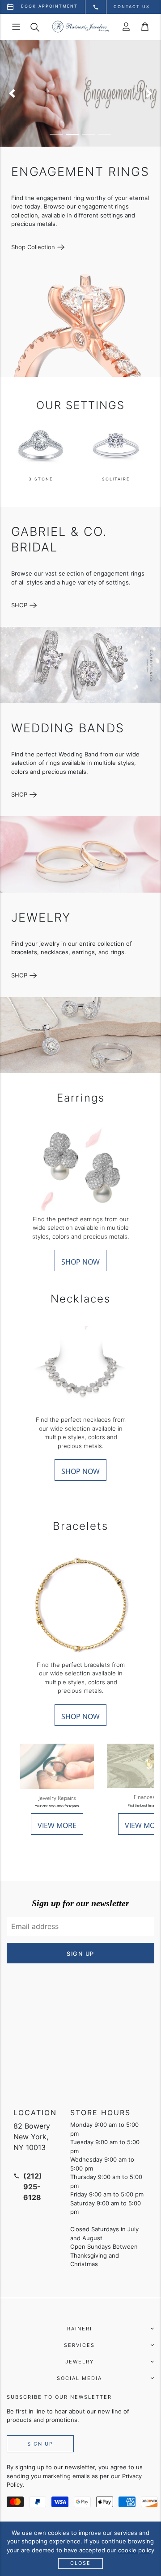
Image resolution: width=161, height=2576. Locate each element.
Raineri (80, 2329)
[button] (12, 93)
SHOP (19, 605)
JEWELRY (80, 2362)
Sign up (40, 2444)
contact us (132, 6)
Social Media (79, 2378)
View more (57, 1825)
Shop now (80, 1262)
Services (79, 2345)
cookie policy (136, 2550)
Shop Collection (33, 247)
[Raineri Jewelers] (80, 27)
